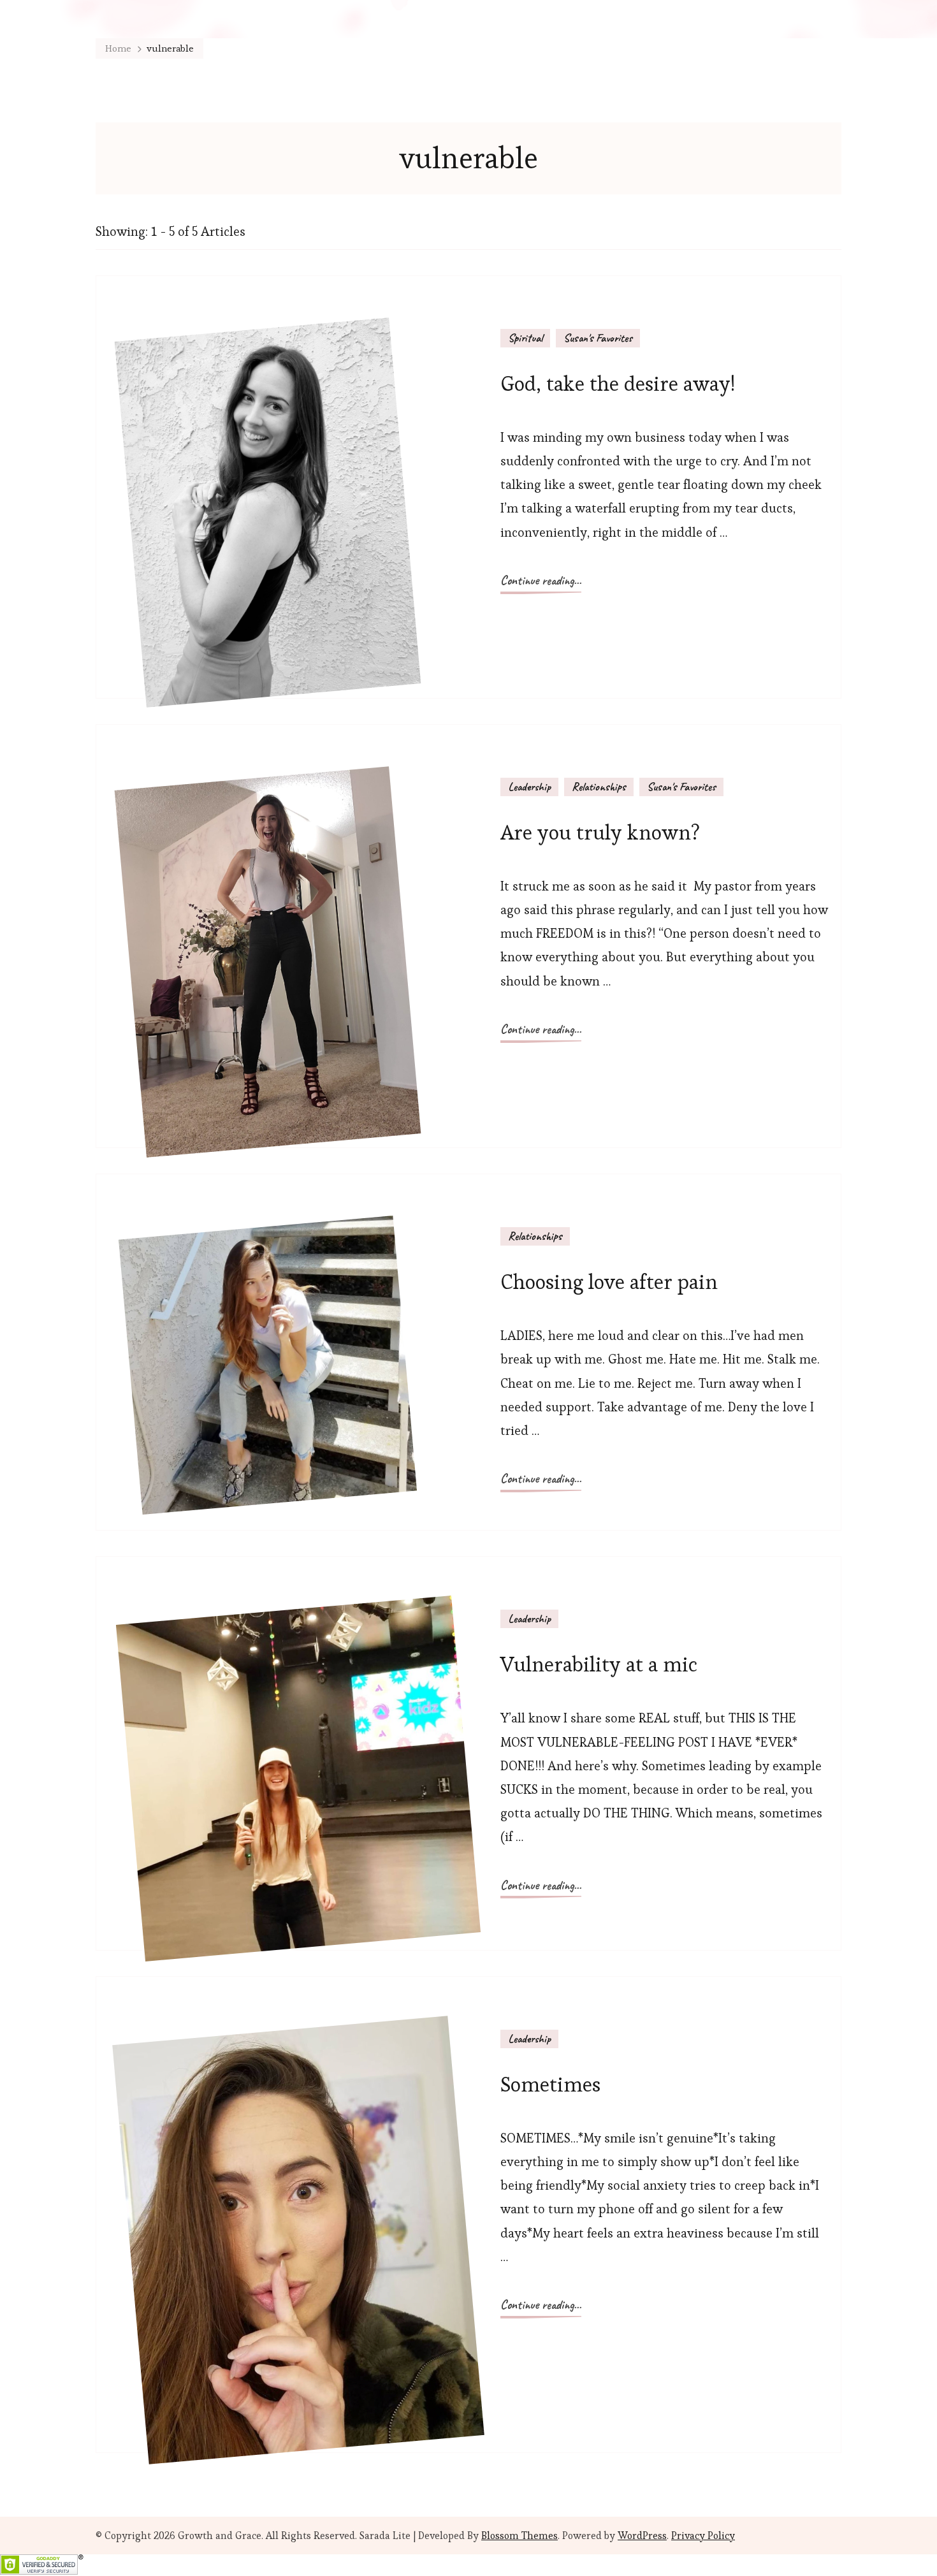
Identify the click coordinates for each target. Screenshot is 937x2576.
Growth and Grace (220, 2536)
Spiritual (525, 338)
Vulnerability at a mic (599, 1664)
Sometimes (550, 2084)
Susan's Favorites (598, 338)
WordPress (642, 2536)
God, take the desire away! (618, 383)
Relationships (599, 787)
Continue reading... (541, 580)
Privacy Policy (703, 2536)
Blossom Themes (519, 2536)
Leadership (529, 787)
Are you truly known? (600, 832)
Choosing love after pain (609, 1282)
